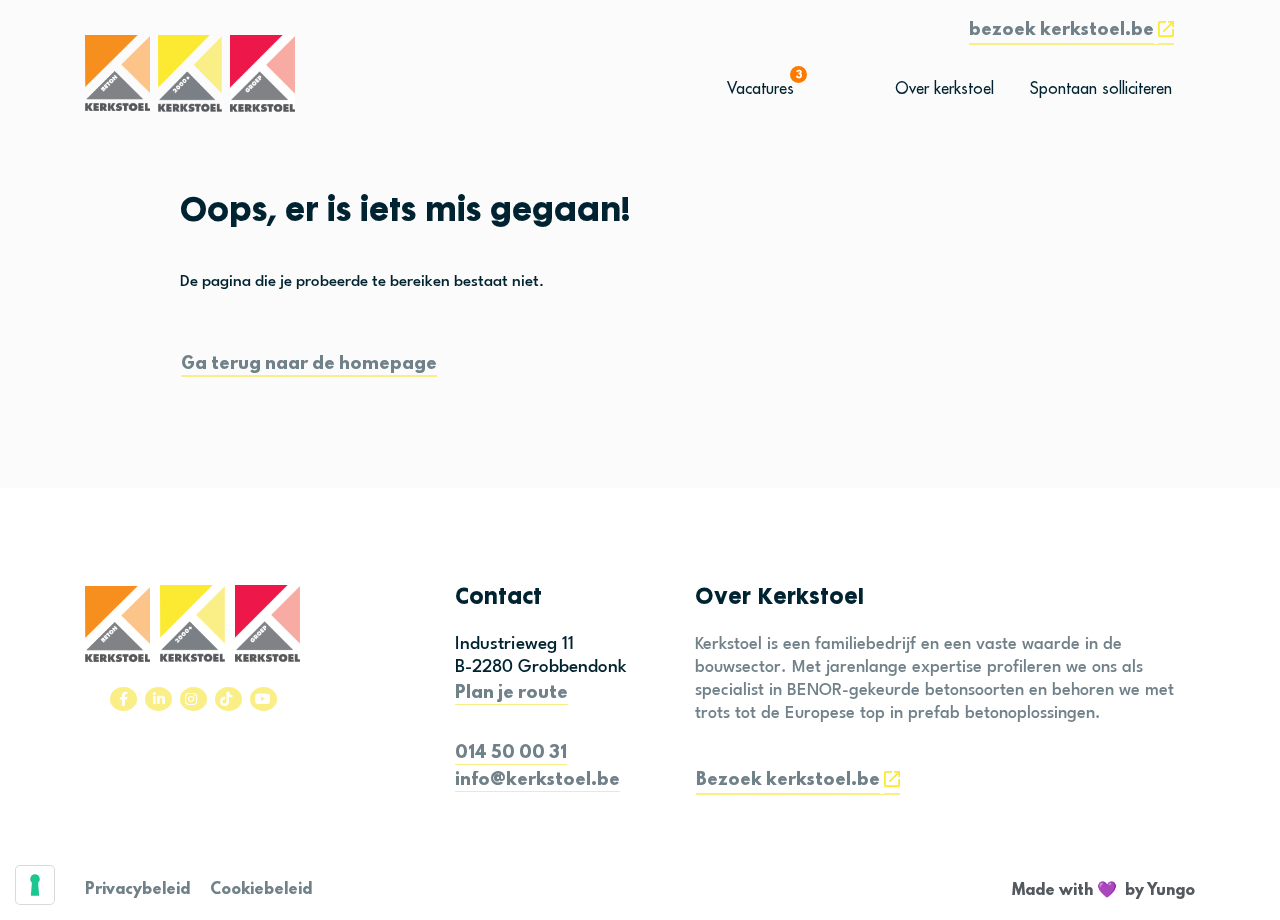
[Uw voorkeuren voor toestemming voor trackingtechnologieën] (35, 885)
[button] (1071, 33)
